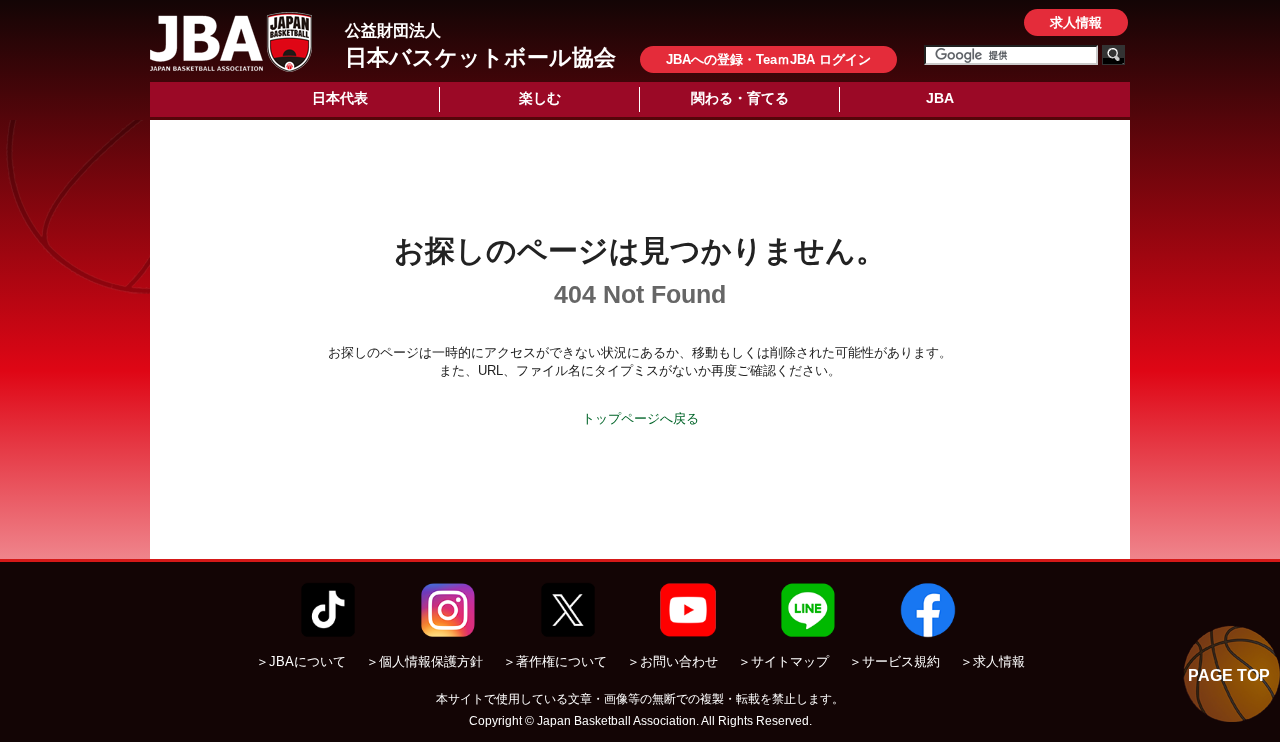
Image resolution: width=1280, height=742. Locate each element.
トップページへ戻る (640, 418)
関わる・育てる (740, 98)
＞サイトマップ (783, 661)
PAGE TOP (1229, 675)
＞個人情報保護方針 (424, 661)
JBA (940, 98)
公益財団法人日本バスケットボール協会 (231, 42)
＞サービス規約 (894, 661)
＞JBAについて (301, 661)
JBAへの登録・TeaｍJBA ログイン (768, 59)
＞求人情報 (992, 661)
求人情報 (1076, 22)
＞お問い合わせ (672, 661)
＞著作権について (555, 661)
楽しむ (540, 98)
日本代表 (340, 98)
